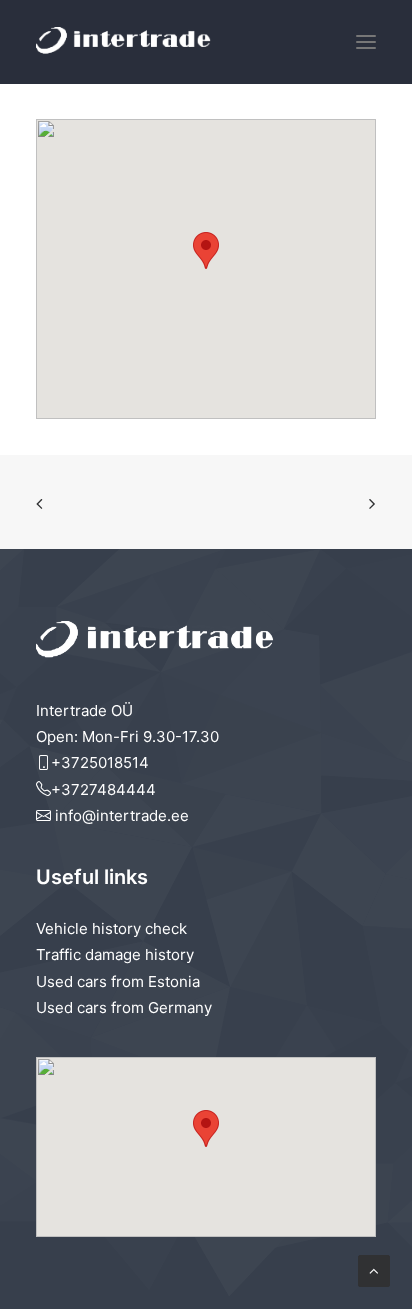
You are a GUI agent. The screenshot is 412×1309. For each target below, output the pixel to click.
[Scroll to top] (374, 1269)
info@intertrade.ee (120, 815)
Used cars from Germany (124, 1007)
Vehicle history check (111, 928)
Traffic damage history (115, 954)
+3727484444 (103, 789)
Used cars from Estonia (118, 981)
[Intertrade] (123, 42)
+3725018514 (100, 762)
